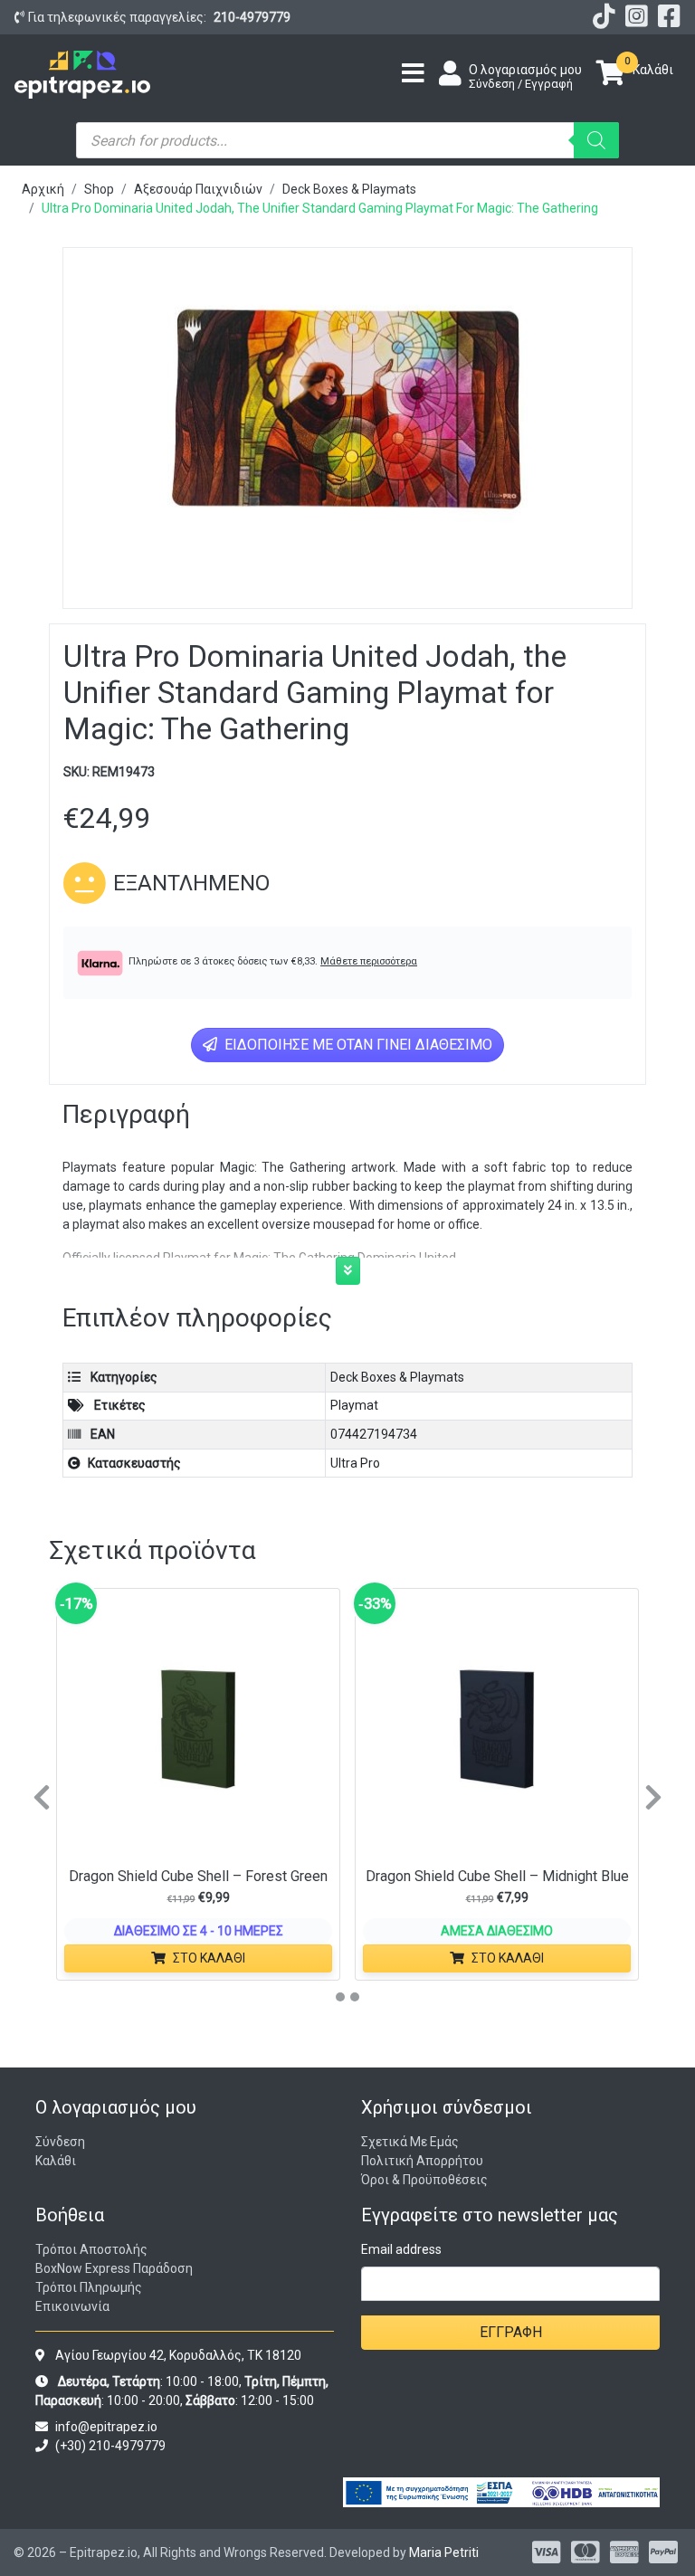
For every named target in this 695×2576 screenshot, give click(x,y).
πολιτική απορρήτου (422, 2161)
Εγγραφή (511, 2332)
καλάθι (56, 2161)
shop (99, 189)
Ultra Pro (355, 1463)
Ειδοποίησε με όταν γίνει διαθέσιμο (357, 1045)
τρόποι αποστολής (91, 2249)
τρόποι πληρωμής (89, 2287)
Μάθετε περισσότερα (369, 961)
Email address (401, 2249)
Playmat (354, 1405)
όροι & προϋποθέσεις (424, 2180)
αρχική (43, 189)
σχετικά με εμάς (410, 2142)
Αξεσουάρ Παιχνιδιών (198, 189)
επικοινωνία (72, 2306)
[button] (348, 1271)
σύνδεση (60, 2142)
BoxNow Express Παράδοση (114, 2268)
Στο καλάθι (209, 1958)
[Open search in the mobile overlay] (347, 140)
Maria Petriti (444, 2552)
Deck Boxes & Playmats (349, 189)
